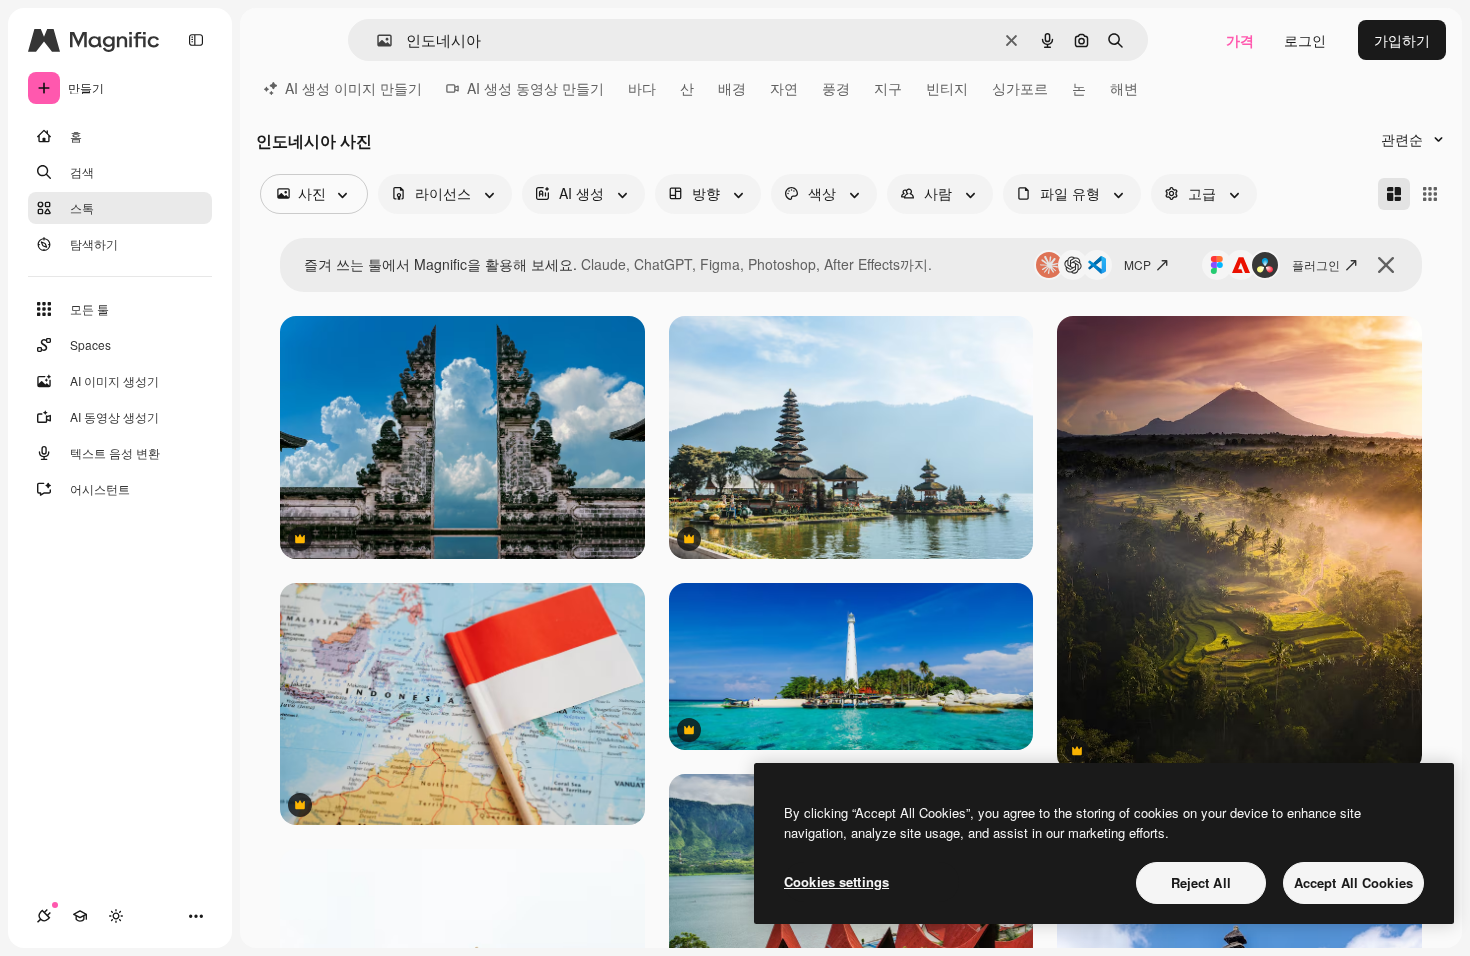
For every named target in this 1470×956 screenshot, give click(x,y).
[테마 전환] (116, 916)
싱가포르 (1020, 88)
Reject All (1201, 882)
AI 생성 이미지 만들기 (353, 88)
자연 (784, 88)
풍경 (836, 88)
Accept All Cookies (1353, 882)
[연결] (44, 916)
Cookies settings (836, 881)
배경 (732, 88)
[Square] (1430, 194)
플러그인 (1316, 264)
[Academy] (80, 916)
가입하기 (1402, 40)
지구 (888, 88)
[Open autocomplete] (376, 40)
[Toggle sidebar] (196, 40)
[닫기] (1386, 265)
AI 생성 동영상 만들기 (535, 88)
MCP (1137, 264)
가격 (1240, 40)
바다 (642, 88)
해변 (1124, 88)
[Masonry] (1394, 194)
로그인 (1305, 40)
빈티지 (947, 88)
